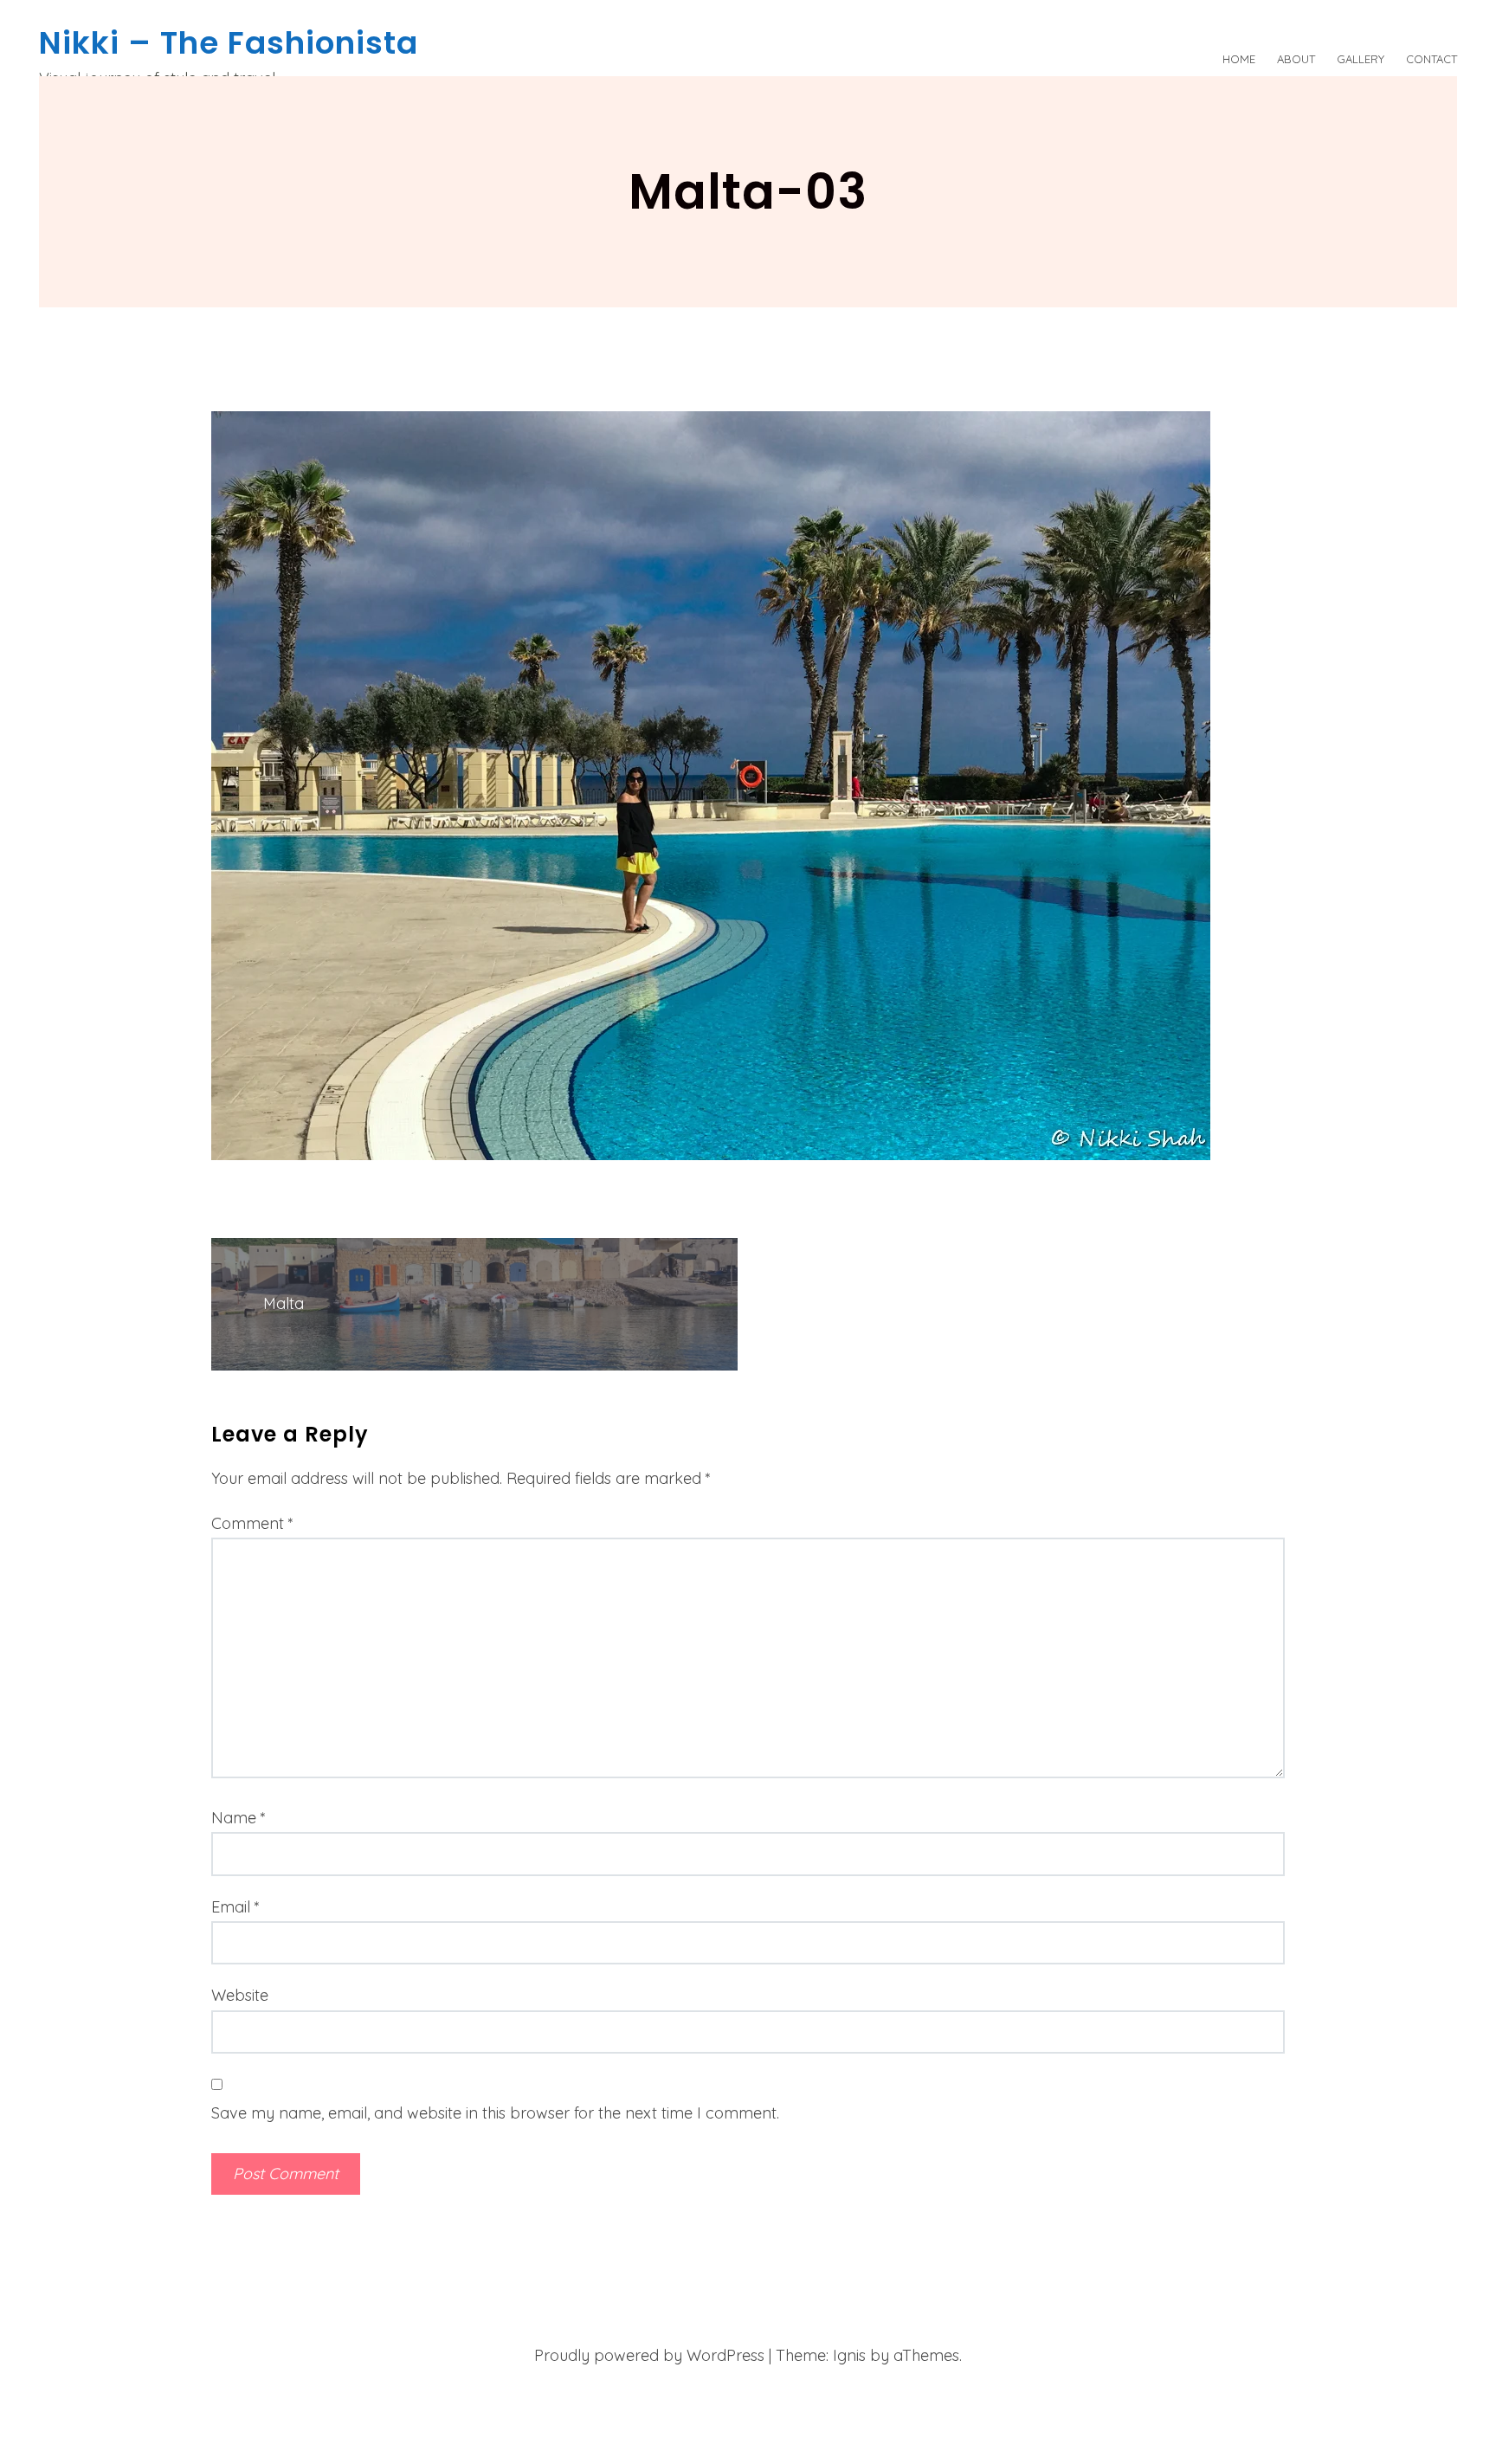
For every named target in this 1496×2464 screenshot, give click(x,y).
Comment (252, 1523)
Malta (284, 1303)
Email (235, 1907)
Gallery (1361, 59)
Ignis (849, 2355)
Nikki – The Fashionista (229, 43)
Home (1239, 59)
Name (239, 1818)
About (1296, 59)
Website (240, 1995)
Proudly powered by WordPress (649, 2355)
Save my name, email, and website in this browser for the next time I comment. (495, 2113)
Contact (1432, 59)
